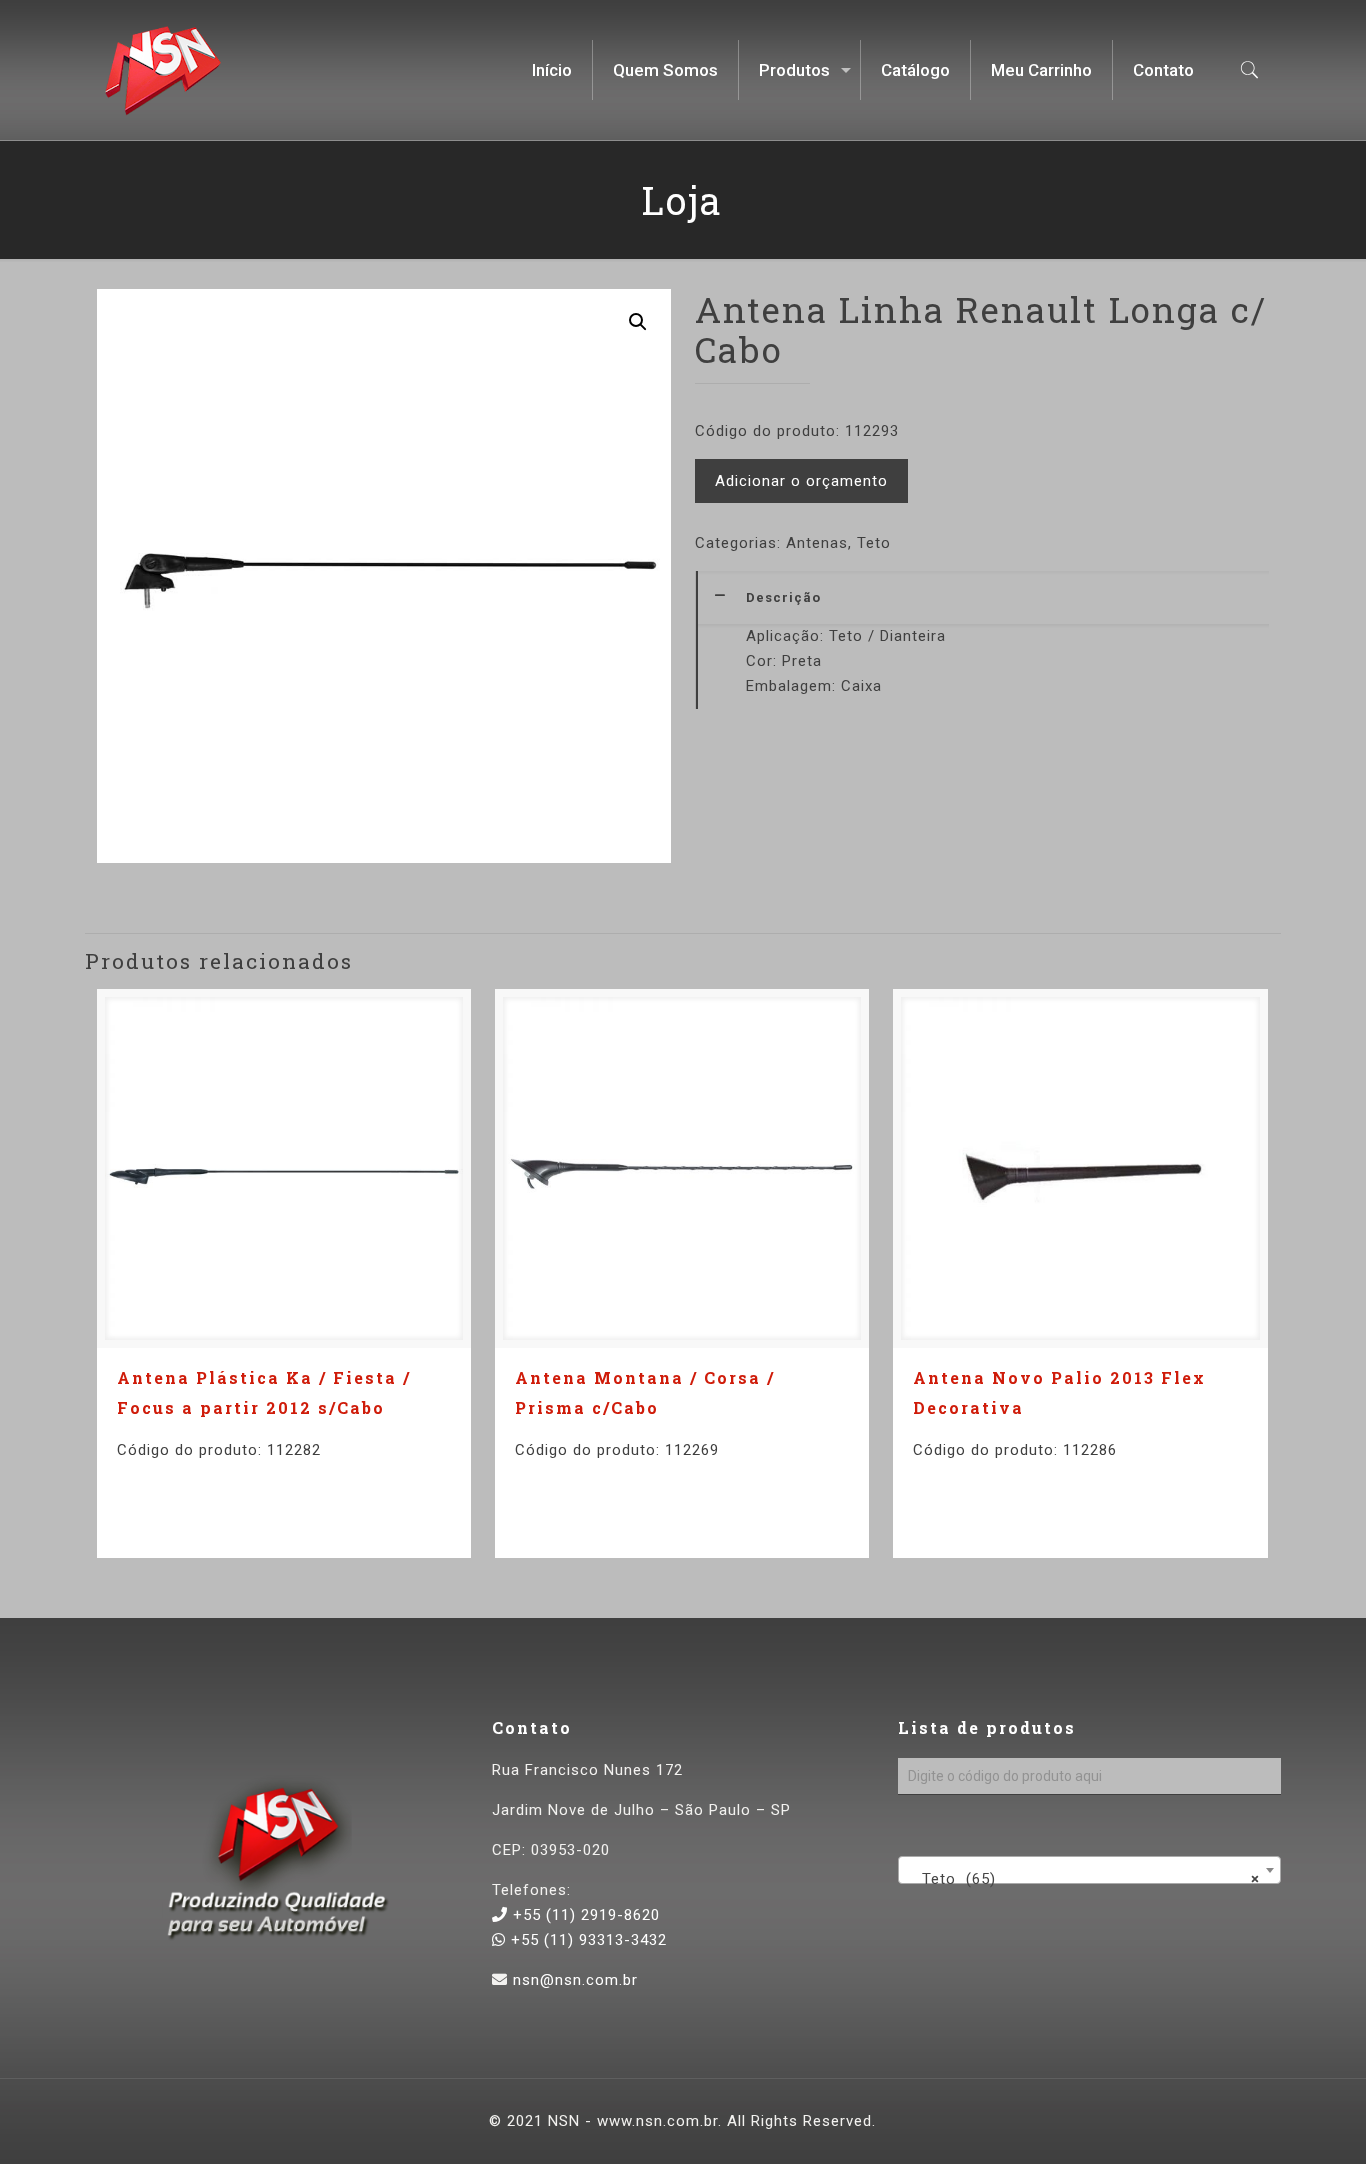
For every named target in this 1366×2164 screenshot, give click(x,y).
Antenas (817, 543)
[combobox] (1089, 1870)
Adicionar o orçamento (801, 481)
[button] (638, 322)
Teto (874, 543)
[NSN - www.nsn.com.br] (162, 70)
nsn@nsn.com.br (575, 1980)
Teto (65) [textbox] (1083, 1879)
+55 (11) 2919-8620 (584, 1915)
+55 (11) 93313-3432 (586, 1940)
